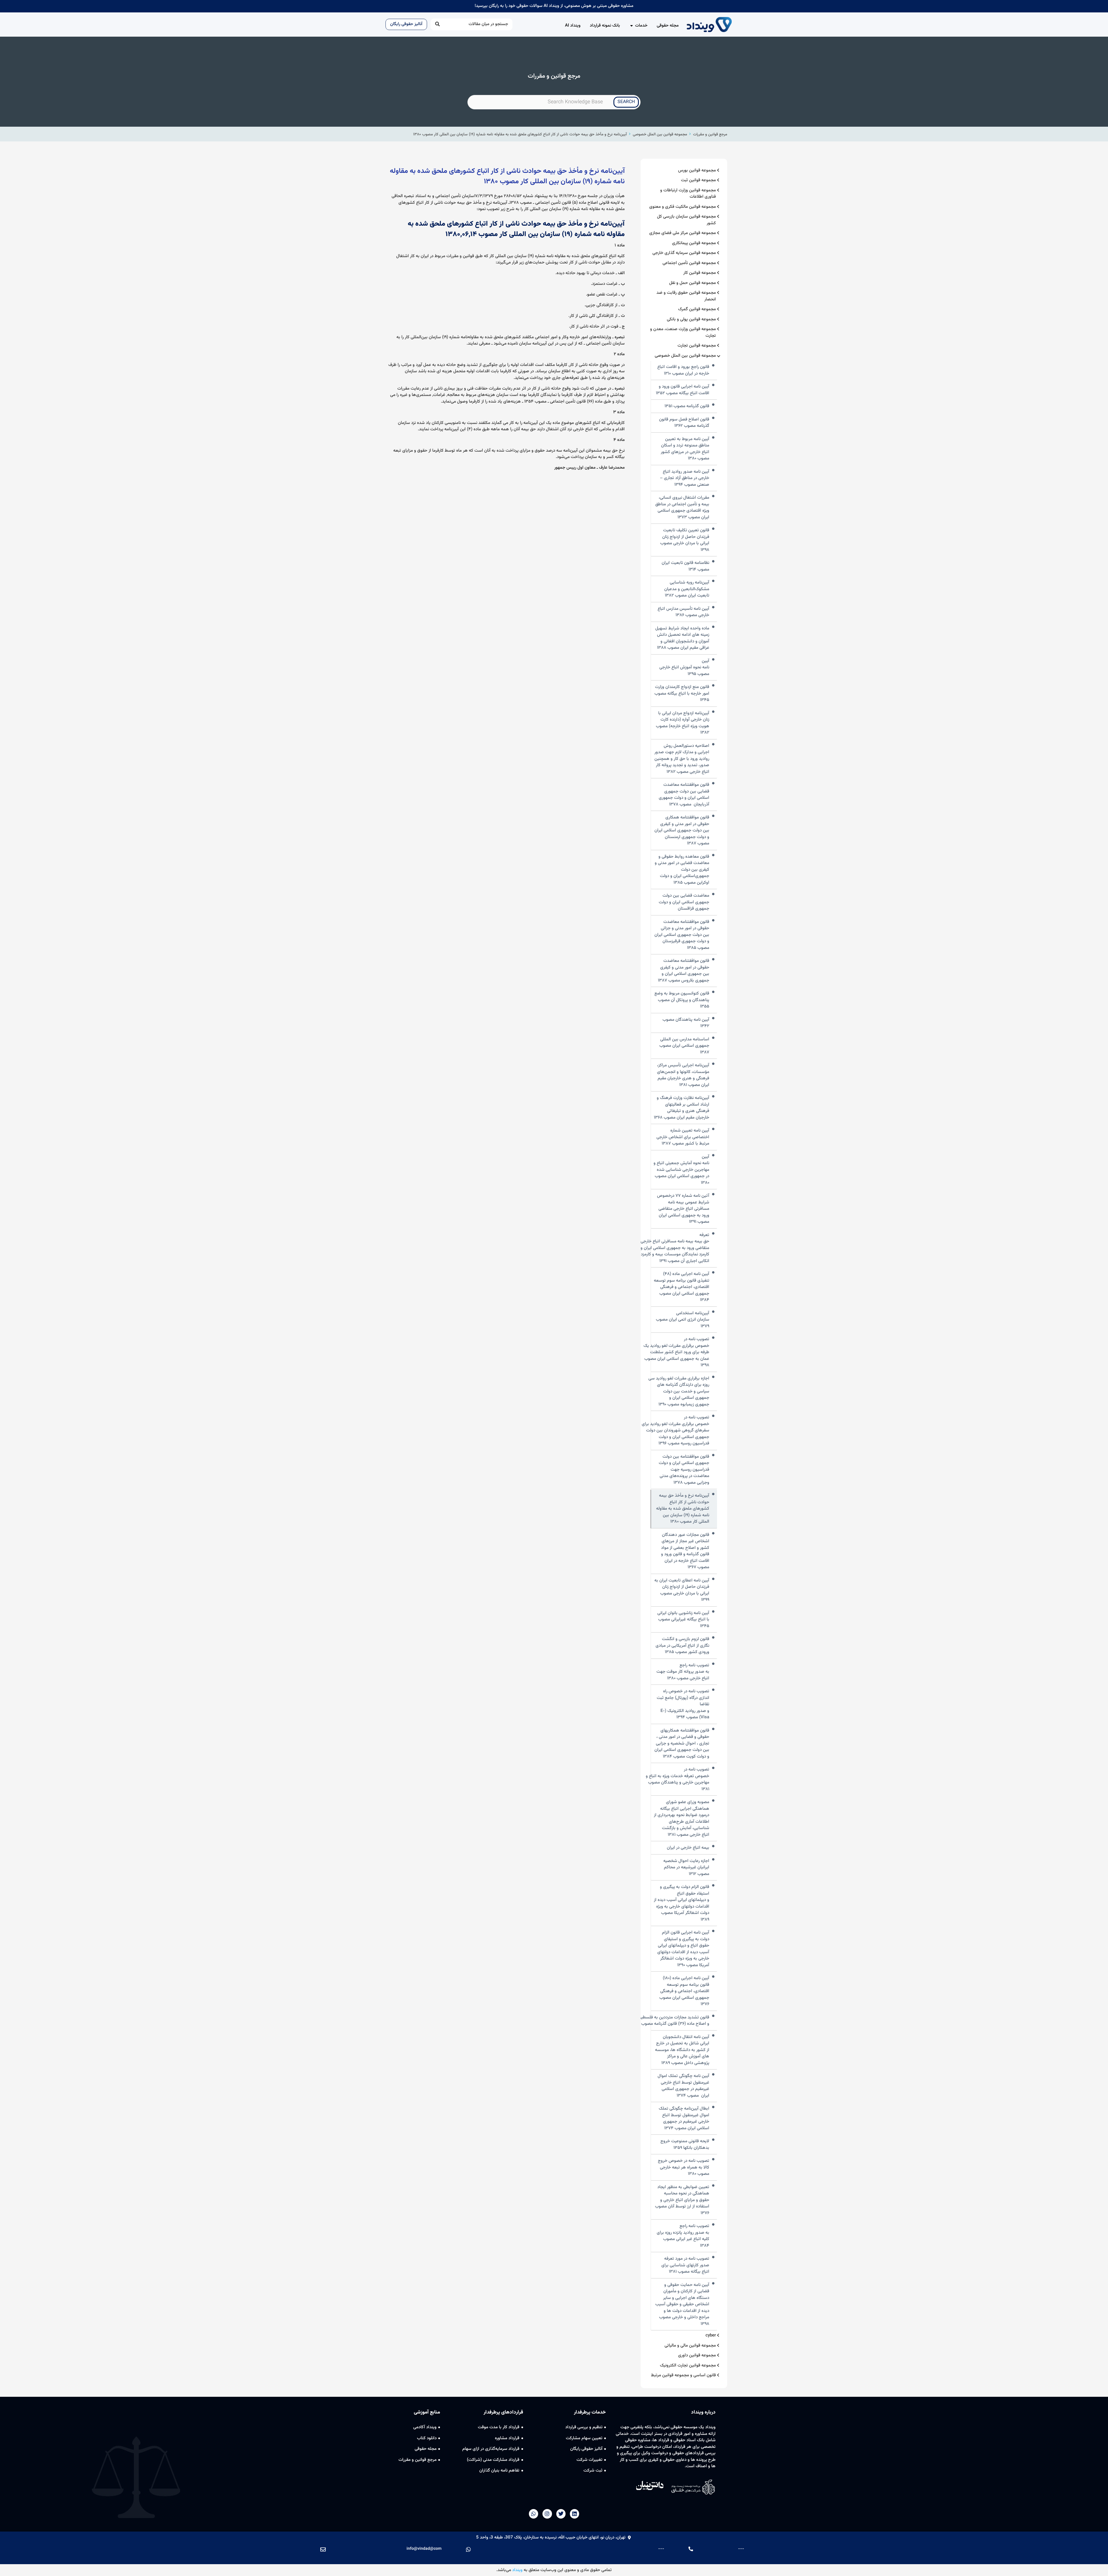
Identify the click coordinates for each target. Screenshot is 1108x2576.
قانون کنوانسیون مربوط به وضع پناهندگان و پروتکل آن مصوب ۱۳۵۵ (682, 1000)
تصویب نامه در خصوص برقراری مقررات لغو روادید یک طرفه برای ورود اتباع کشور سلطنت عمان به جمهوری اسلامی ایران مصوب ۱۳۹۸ (676, 1352)
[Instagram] (547, 2514)
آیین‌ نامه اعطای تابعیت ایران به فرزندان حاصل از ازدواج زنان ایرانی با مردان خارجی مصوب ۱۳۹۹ (682, 1590)
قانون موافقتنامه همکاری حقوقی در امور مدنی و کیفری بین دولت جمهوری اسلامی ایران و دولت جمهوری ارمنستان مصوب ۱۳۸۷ (682, 831)
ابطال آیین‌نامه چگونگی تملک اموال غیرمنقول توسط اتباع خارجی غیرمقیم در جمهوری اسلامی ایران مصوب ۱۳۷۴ (684, 2119)
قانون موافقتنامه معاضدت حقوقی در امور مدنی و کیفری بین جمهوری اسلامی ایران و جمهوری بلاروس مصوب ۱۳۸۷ (684, 971)
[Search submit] (437, 24)
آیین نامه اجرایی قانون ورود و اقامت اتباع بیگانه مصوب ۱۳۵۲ (683, 390)
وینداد (517, 2570)
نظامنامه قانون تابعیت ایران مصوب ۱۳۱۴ (685, 566)
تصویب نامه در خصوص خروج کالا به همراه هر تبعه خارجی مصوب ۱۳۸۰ (684, 2167)
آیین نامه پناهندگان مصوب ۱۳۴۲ (686, 1023)
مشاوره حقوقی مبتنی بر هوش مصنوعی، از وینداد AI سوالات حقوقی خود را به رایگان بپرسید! (554, 6)
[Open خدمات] (631, 26)
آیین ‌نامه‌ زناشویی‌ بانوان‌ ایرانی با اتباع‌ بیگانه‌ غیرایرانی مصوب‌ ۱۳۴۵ (683, 1620)
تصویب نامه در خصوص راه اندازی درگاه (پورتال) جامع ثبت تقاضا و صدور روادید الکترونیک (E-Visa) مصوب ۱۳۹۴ (683, 1704)
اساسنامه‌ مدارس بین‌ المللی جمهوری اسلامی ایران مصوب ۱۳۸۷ (684, 1046)
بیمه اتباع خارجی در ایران (688, 1848)
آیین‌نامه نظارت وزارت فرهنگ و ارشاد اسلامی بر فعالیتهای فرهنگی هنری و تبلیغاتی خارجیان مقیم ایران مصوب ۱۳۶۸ (682, 1108)
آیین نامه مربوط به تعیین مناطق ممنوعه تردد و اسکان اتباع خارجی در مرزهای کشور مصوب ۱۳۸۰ (685, 449)
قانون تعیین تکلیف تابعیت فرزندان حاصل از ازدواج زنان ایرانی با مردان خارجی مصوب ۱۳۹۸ (685, 540)
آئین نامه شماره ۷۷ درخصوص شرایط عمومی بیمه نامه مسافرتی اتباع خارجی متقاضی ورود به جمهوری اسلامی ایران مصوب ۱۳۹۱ (683, 1209)
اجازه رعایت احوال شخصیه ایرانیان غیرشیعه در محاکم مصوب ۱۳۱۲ (686, 1868)
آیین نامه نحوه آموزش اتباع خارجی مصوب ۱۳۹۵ (684, 668)
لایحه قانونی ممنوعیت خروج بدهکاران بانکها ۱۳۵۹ (685, 2145)
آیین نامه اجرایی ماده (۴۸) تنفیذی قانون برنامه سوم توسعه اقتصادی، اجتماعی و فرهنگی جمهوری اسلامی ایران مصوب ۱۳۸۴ (682, 1287)
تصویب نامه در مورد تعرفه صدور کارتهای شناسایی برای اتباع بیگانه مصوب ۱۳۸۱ (685, 2265)
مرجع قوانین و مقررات (710, 134)
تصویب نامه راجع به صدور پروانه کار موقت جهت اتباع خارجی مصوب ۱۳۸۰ (683, 1672)
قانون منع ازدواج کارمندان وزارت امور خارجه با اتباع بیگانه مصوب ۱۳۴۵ (682, 694)
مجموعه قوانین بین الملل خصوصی (660, 134)
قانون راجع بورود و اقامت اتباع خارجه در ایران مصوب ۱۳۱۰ (683, 370)
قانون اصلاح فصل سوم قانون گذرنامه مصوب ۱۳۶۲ (684, 423)
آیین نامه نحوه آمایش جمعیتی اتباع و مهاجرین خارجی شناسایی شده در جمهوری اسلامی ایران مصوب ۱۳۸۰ (681, 1170)
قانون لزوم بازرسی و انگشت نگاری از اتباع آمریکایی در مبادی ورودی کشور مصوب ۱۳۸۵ (682, 1646)
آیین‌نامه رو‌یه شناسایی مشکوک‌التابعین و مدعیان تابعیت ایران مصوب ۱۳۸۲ (687, 589)
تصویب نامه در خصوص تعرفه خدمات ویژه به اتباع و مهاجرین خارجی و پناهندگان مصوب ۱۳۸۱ (677, 1779)
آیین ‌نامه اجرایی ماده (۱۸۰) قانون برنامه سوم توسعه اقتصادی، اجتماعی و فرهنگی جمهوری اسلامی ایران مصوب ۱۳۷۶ (684, 1991)
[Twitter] (561, 2514)
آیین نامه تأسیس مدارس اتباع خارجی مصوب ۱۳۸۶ (683, 612)
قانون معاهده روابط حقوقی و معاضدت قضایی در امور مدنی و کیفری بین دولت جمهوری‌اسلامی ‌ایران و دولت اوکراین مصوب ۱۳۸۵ (682, 870)
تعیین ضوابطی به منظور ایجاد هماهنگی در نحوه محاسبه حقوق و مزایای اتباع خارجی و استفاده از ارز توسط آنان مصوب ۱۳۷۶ (682, 2200)
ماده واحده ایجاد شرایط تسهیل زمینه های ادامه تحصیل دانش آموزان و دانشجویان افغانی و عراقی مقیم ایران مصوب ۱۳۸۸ (682, 638)
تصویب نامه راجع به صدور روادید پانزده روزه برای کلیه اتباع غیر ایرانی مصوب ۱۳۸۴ (683, 2236)
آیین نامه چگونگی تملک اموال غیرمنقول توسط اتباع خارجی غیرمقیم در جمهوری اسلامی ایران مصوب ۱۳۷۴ (683, 2086)
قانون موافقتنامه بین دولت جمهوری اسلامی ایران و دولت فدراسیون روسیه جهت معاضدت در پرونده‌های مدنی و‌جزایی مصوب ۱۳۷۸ (684, 1470)
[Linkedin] (574, 2514)
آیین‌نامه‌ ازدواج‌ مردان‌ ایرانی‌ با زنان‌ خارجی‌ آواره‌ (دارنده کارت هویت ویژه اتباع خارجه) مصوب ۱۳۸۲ (683, 723)
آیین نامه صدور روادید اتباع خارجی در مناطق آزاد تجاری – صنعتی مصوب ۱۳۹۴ (685, 478)
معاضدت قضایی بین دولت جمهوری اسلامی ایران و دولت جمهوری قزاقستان (684, 902)
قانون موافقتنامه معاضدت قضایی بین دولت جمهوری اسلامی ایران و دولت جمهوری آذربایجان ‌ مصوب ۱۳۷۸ (684, 795)
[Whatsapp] (534, 2514)
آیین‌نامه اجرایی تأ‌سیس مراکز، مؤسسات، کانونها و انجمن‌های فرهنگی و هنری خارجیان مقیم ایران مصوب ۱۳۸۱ (683, 1075)
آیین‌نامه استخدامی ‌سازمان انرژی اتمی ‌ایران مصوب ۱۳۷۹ (683, 1320)
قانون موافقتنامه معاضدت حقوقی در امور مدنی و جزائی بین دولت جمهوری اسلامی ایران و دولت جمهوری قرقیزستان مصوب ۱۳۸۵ (682, 935)
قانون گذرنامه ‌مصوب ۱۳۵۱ (687, 406)
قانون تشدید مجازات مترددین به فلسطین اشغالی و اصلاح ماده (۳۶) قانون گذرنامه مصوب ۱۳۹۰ (667, 2021)
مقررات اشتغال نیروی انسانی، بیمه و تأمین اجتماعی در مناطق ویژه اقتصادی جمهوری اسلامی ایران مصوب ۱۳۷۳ (682, 508)
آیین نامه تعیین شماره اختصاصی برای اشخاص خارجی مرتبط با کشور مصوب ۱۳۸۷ (683, 1137)
